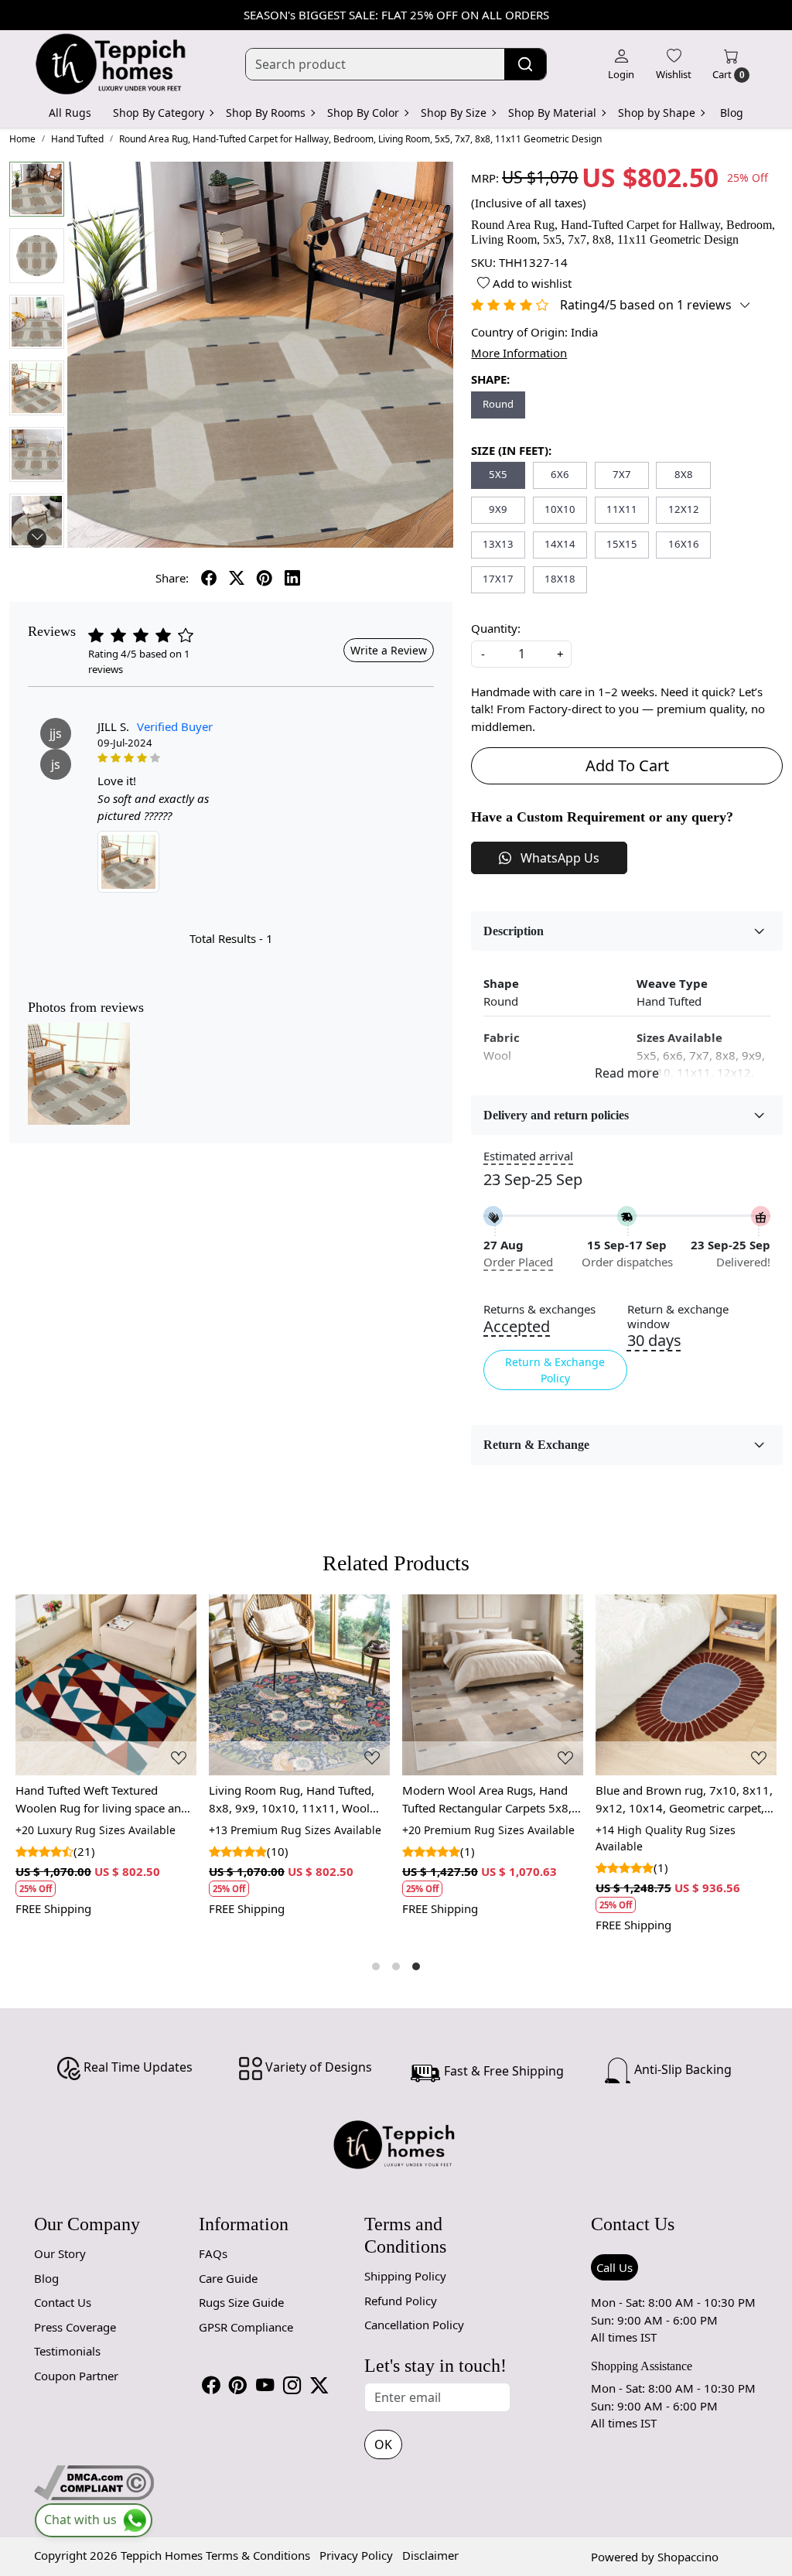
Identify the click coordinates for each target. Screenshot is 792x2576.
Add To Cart (627, 765)
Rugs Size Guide (241, 2302)
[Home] (111, 64)
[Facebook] (211, 2385)
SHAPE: (490, 379)
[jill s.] (128, 862)
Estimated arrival (528, 1156)
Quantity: (496, 628)
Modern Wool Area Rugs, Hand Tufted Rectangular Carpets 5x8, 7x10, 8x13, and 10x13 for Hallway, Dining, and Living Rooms (487, 1799)
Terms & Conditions (258, 2555)
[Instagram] (292, 2385)
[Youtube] (265, 2385)
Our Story (60, 2253)
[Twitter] (319, 2385)
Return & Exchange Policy (555, 1370)
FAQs (213, 2253)
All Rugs (70, 113)
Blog (732, 113)
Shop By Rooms (266, 113)
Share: (172, 578)
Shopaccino (688, 2557)
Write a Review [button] (389, 650)
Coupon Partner (76, 2376)
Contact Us (63, 2302)
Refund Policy (401, 2301)
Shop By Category (159, 113)
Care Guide (228, 2278)
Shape (501, 983)
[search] (525, 64)
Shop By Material (552, 113)
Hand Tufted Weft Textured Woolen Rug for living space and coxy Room (102, 1799)
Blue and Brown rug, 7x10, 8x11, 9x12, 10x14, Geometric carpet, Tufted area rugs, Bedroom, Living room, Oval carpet (684, 1799)
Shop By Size (454, 113)
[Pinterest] (238, 2385)
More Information (519, 353)
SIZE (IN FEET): (511, 450)
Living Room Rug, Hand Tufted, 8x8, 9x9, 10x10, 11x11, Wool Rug (292, 1799)
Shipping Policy (405, 2276)
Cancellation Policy (414, 2325)
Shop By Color (363, 113)
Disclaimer (430, 2555)
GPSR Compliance (246, 2327)
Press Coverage (75, 2327)
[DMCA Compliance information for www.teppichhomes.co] (94, 2481)
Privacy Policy (356, 2555)
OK (383, 2444)
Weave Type (672, 983)
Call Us (614, 2267)
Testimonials (67, 2351)
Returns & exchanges (539, 1309)
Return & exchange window (678, 1317)
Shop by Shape (657, 113)
